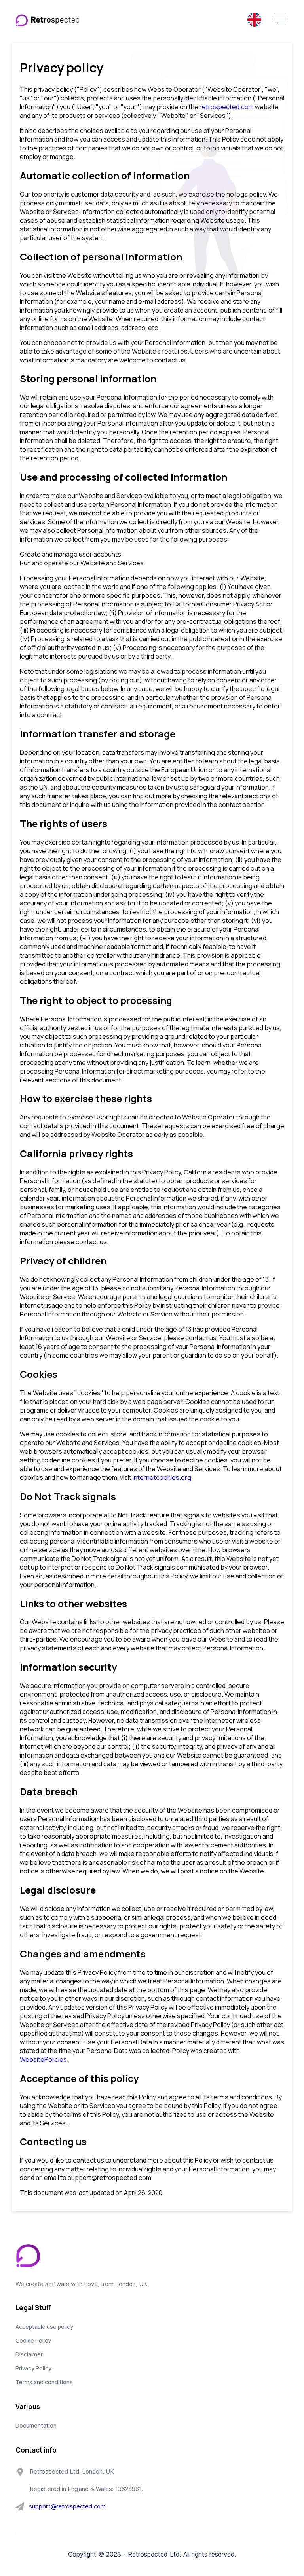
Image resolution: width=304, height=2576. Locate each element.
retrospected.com (227, 107)
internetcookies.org (162, 1477)
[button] (280, 20)
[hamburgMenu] (280, 19)
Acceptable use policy (44, 2327)
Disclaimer (29, 2354)
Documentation (36, 2425)
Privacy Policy (33, 2368)
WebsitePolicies (43, 2059)
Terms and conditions (44, 2382)
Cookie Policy (33, 2340)
